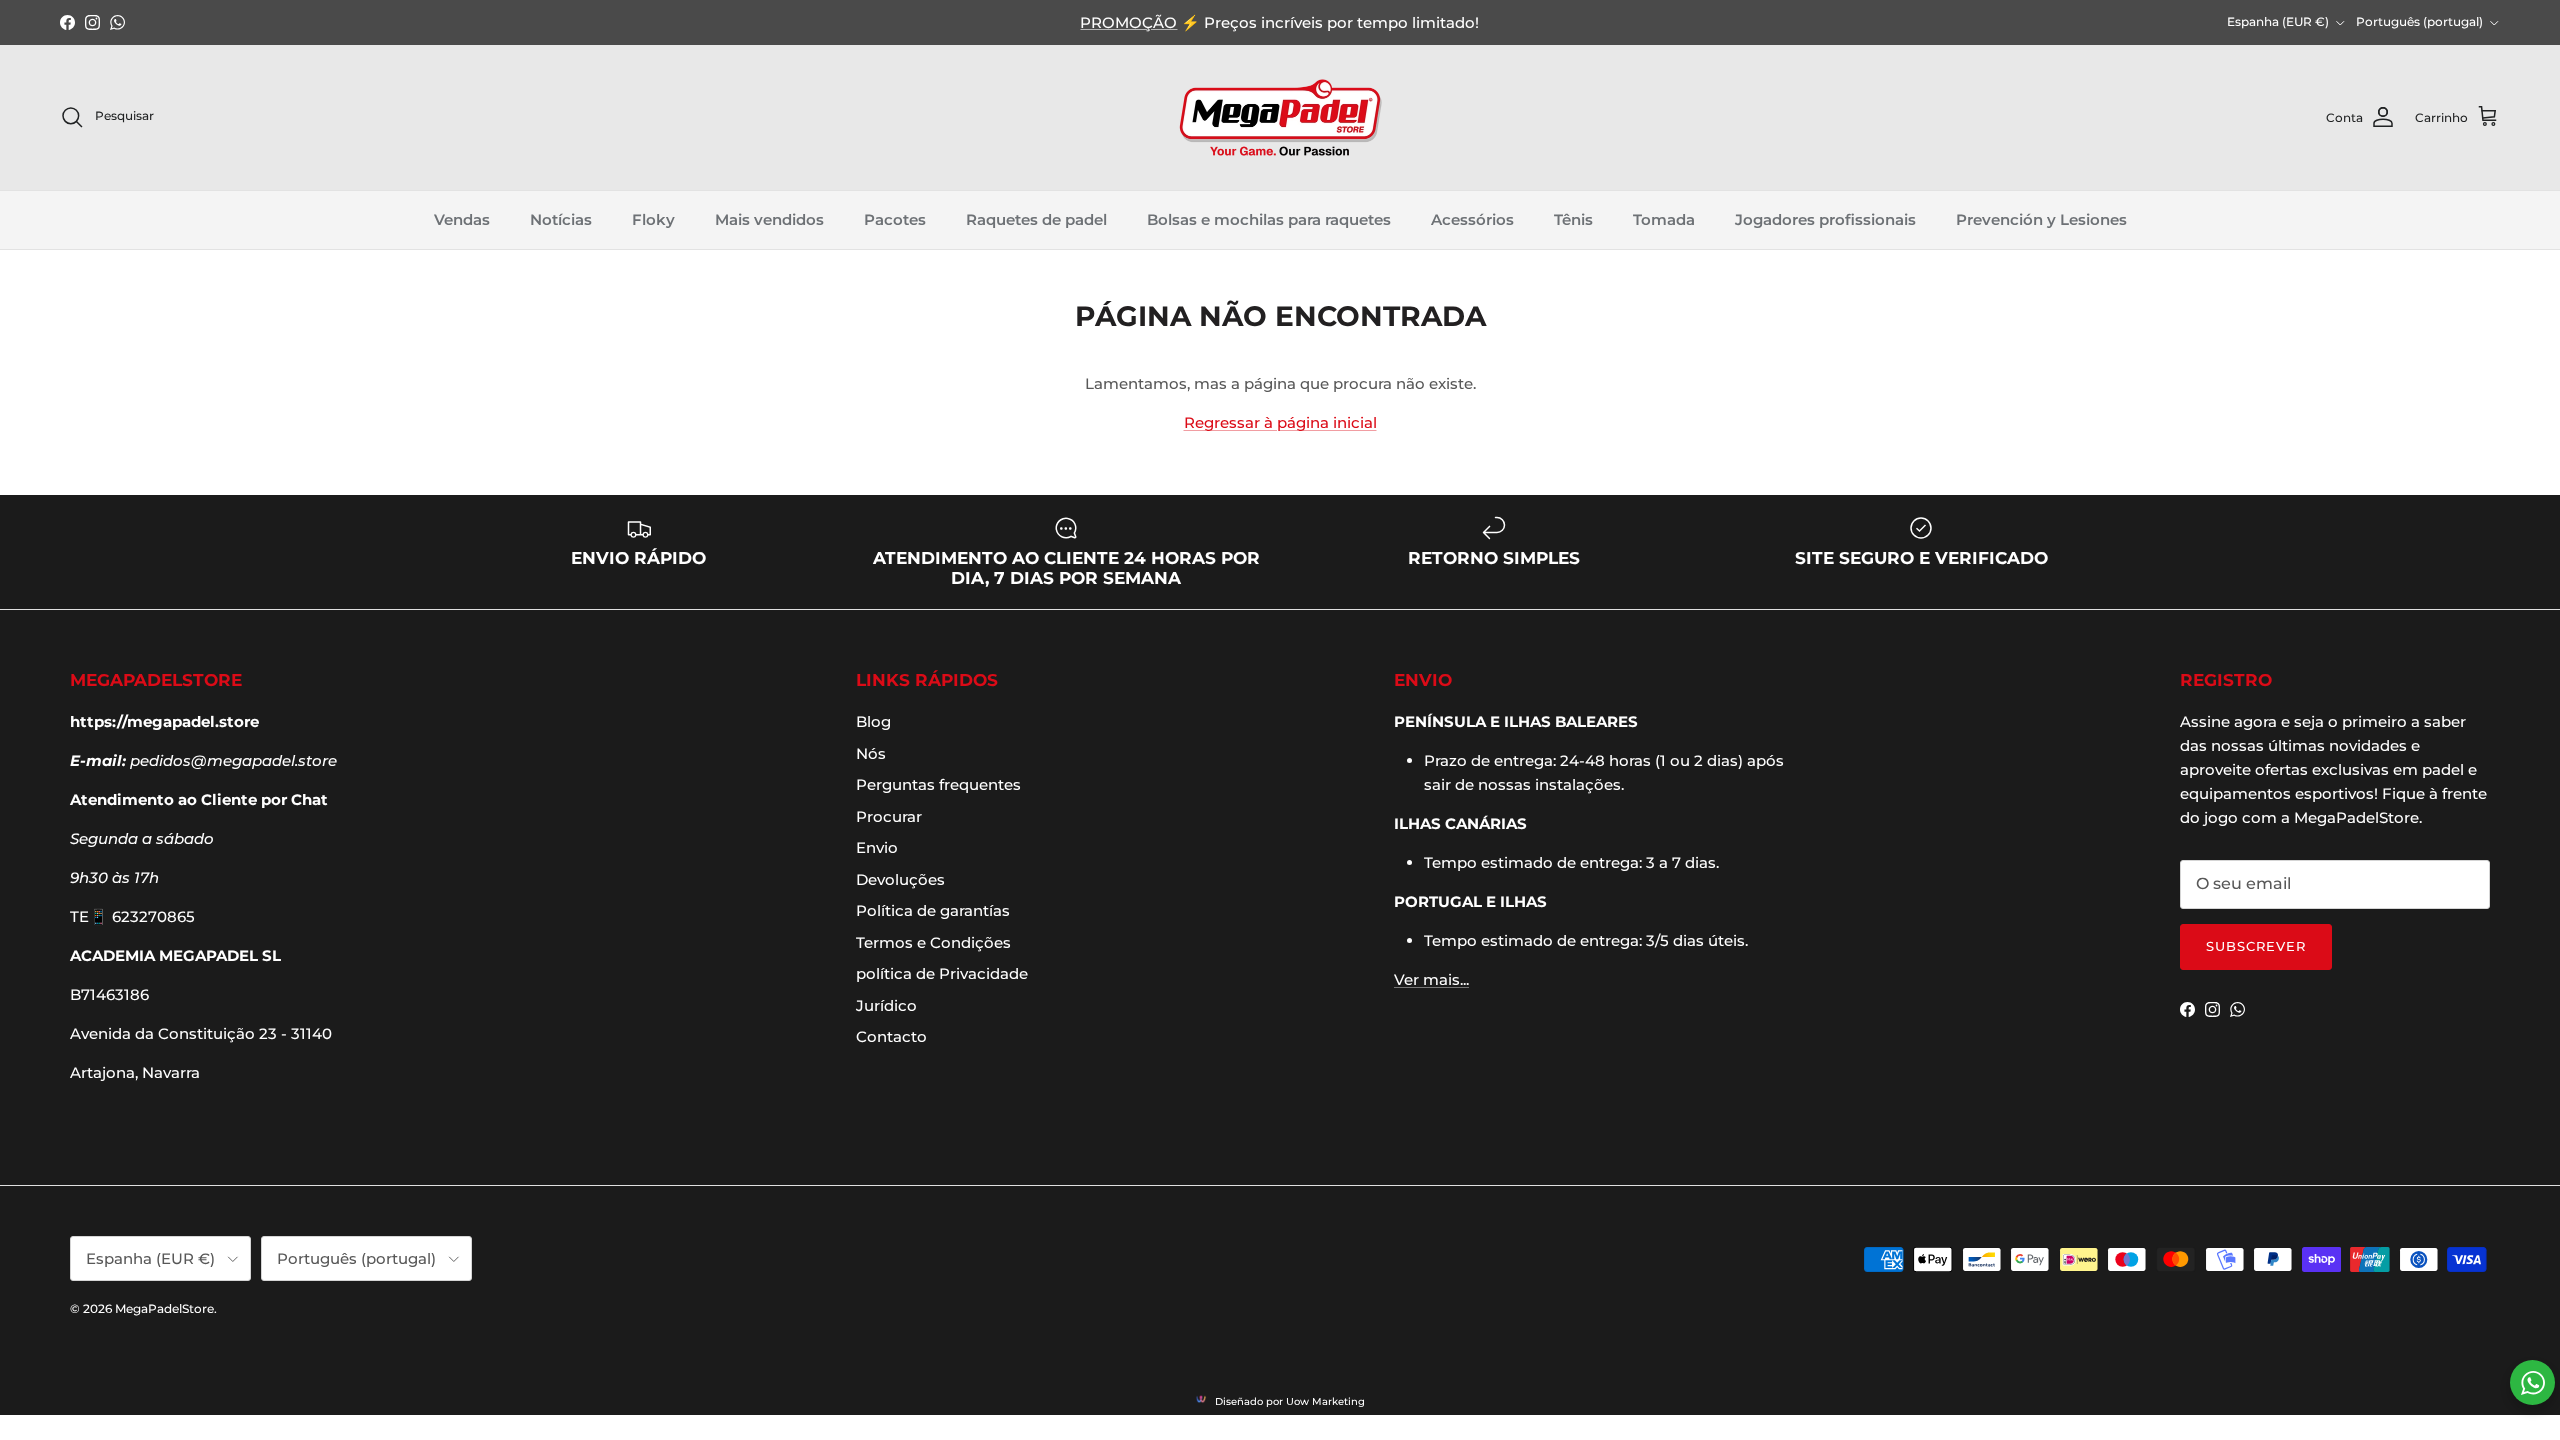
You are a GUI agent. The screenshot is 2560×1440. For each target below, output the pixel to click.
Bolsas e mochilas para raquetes (1269, 219)
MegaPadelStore (164, 1308)
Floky (653, 219)
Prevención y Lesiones (2041, 219)
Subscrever (2256, 946)
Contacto (891, 1036)
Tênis (1573, 219)
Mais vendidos (769, 219)
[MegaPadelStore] (1280, 117)
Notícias (561, 219)
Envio (877, 847)
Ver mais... (1431, 979)
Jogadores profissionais (1825, 219)
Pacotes (895, 219)
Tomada (1664, 219)
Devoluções (900, 879)
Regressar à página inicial (1280, 422)
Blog (873, 721)
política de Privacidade (942, 973)
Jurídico (886, 1005)
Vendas (462, 219)
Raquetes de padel (1036, 219)
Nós (871, 753)
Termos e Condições (933, 942)
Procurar (889, 816)
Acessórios (1472, 219)
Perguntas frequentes (938, 784)
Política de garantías (933, 910)
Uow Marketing (1325, 1401)
